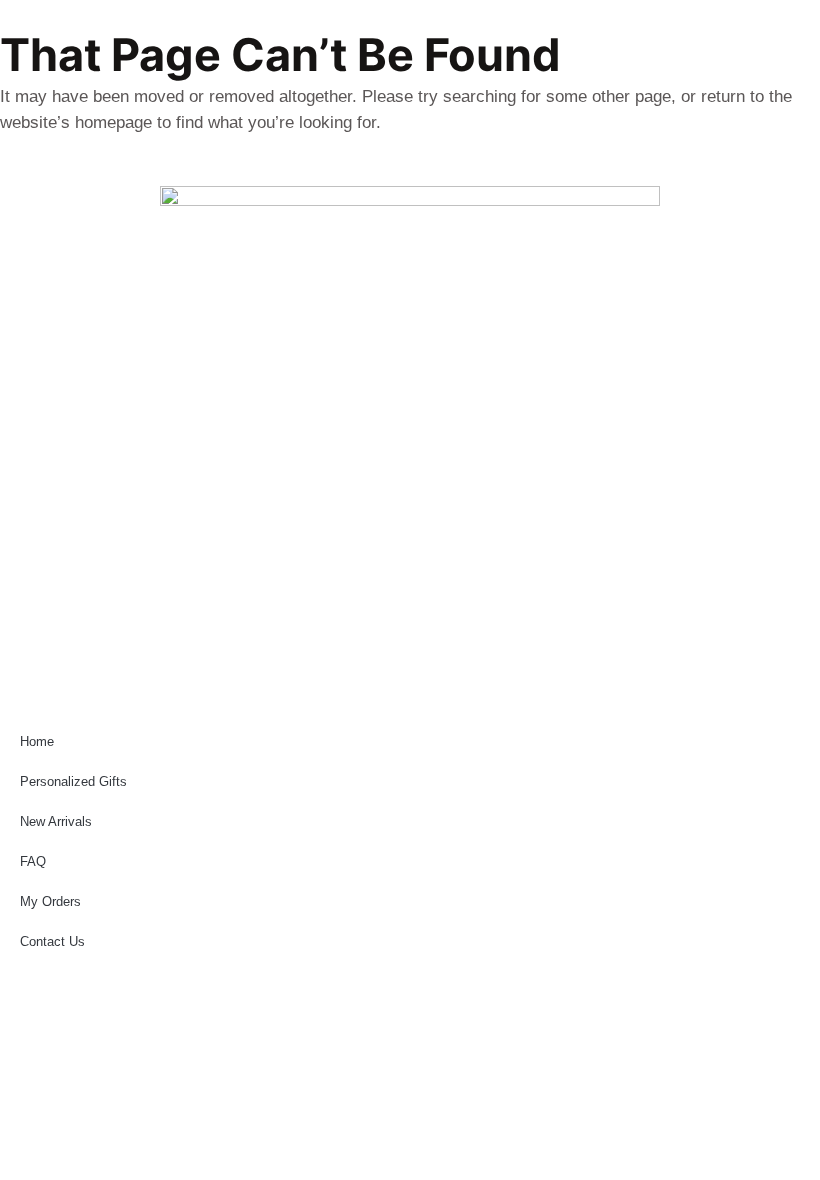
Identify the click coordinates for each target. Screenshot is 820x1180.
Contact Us (52, 941)
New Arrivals (56, 821)
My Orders (50, 901)
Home (37, 741)
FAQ (33, 861)
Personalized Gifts (73, 781)
